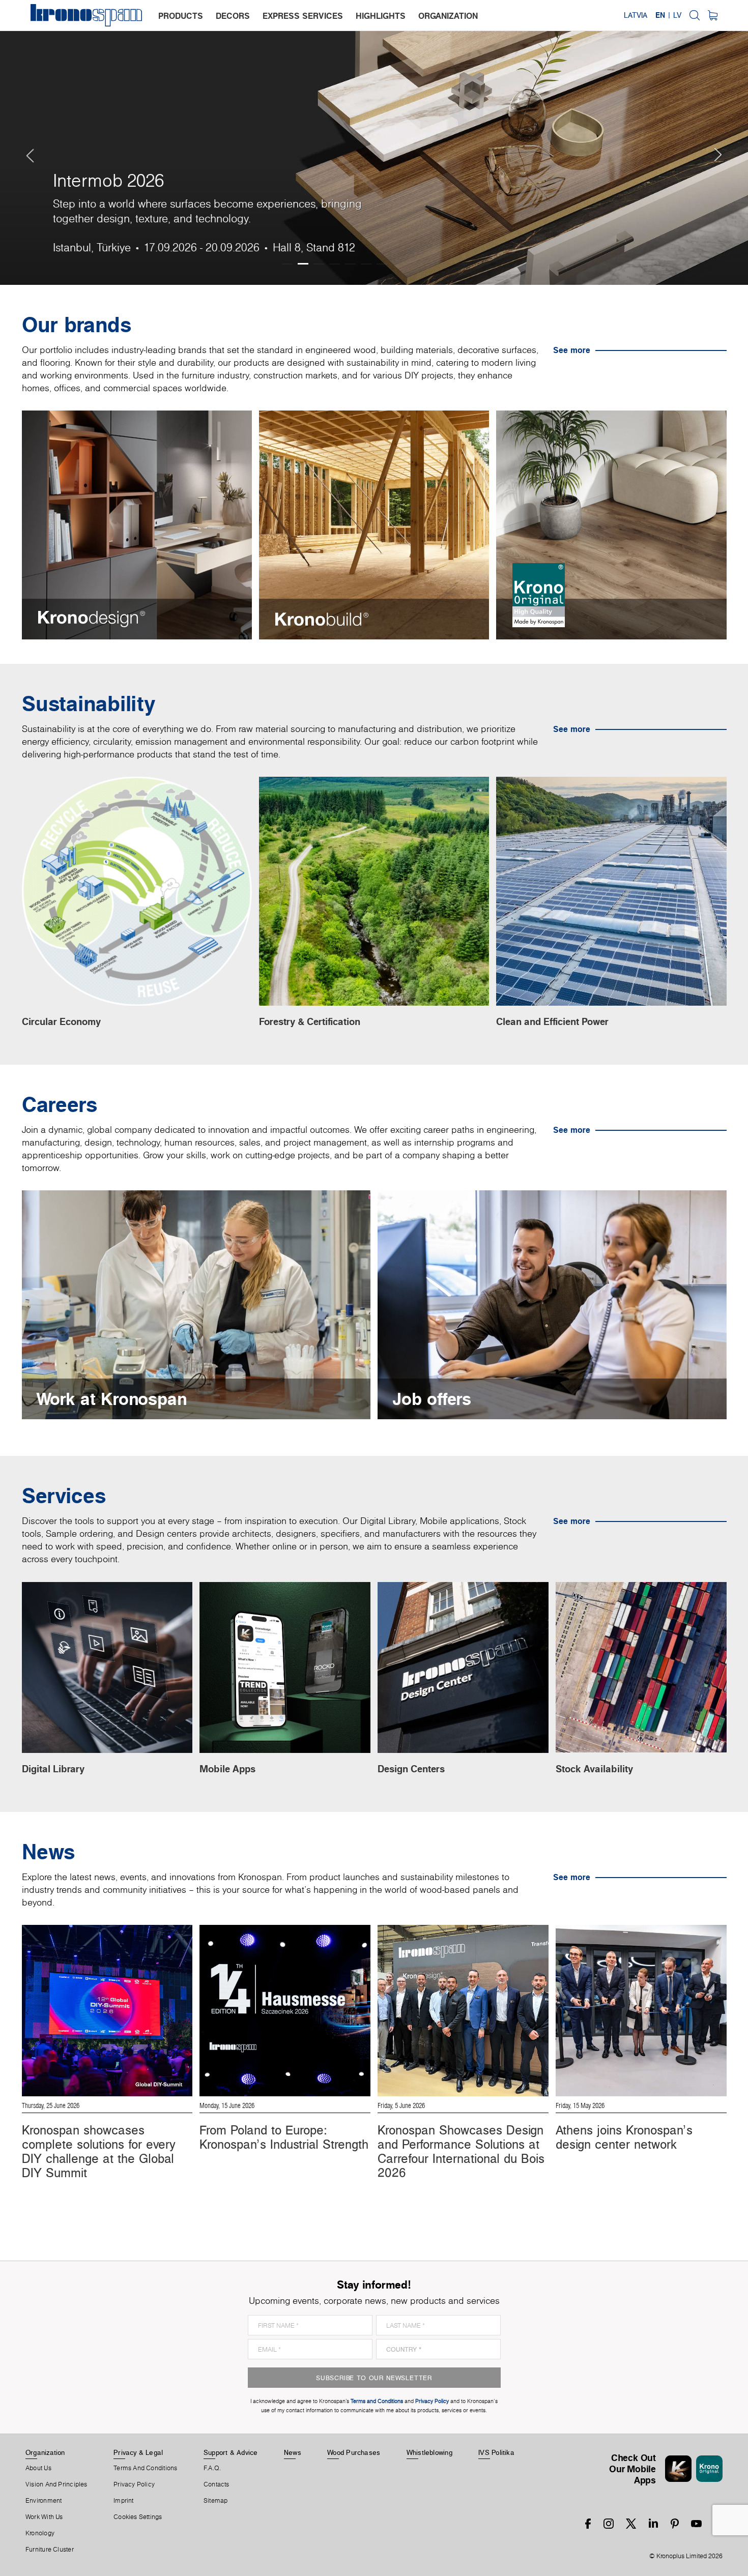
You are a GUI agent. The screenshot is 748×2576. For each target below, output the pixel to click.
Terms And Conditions (145, 2468)
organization (448, 16)
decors (233, 16)
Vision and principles (56, 2484)
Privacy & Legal (138, 2452)
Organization (45, 2452)
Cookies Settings (138, 2517)
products (181, 16)
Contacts (217, 2484)
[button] (20, 142)
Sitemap (216, 2501)
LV (677, 15)
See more (572, 350)
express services (303, 16)
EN (660, 15)
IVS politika (496, 2452)
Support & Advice (231, 2452)
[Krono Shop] (713, 15)
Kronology (40, 2533)
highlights (381, 16)
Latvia (636, 15)
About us (38, 2468)
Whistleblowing (429, 2452)
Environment (44, 2501)
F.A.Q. (212, 2468)
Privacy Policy (134, 2484)
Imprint (124, 2501)
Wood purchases (354, 2452)
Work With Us (44, 2517)
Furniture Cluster (50, 2550)
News (293, 2452)
